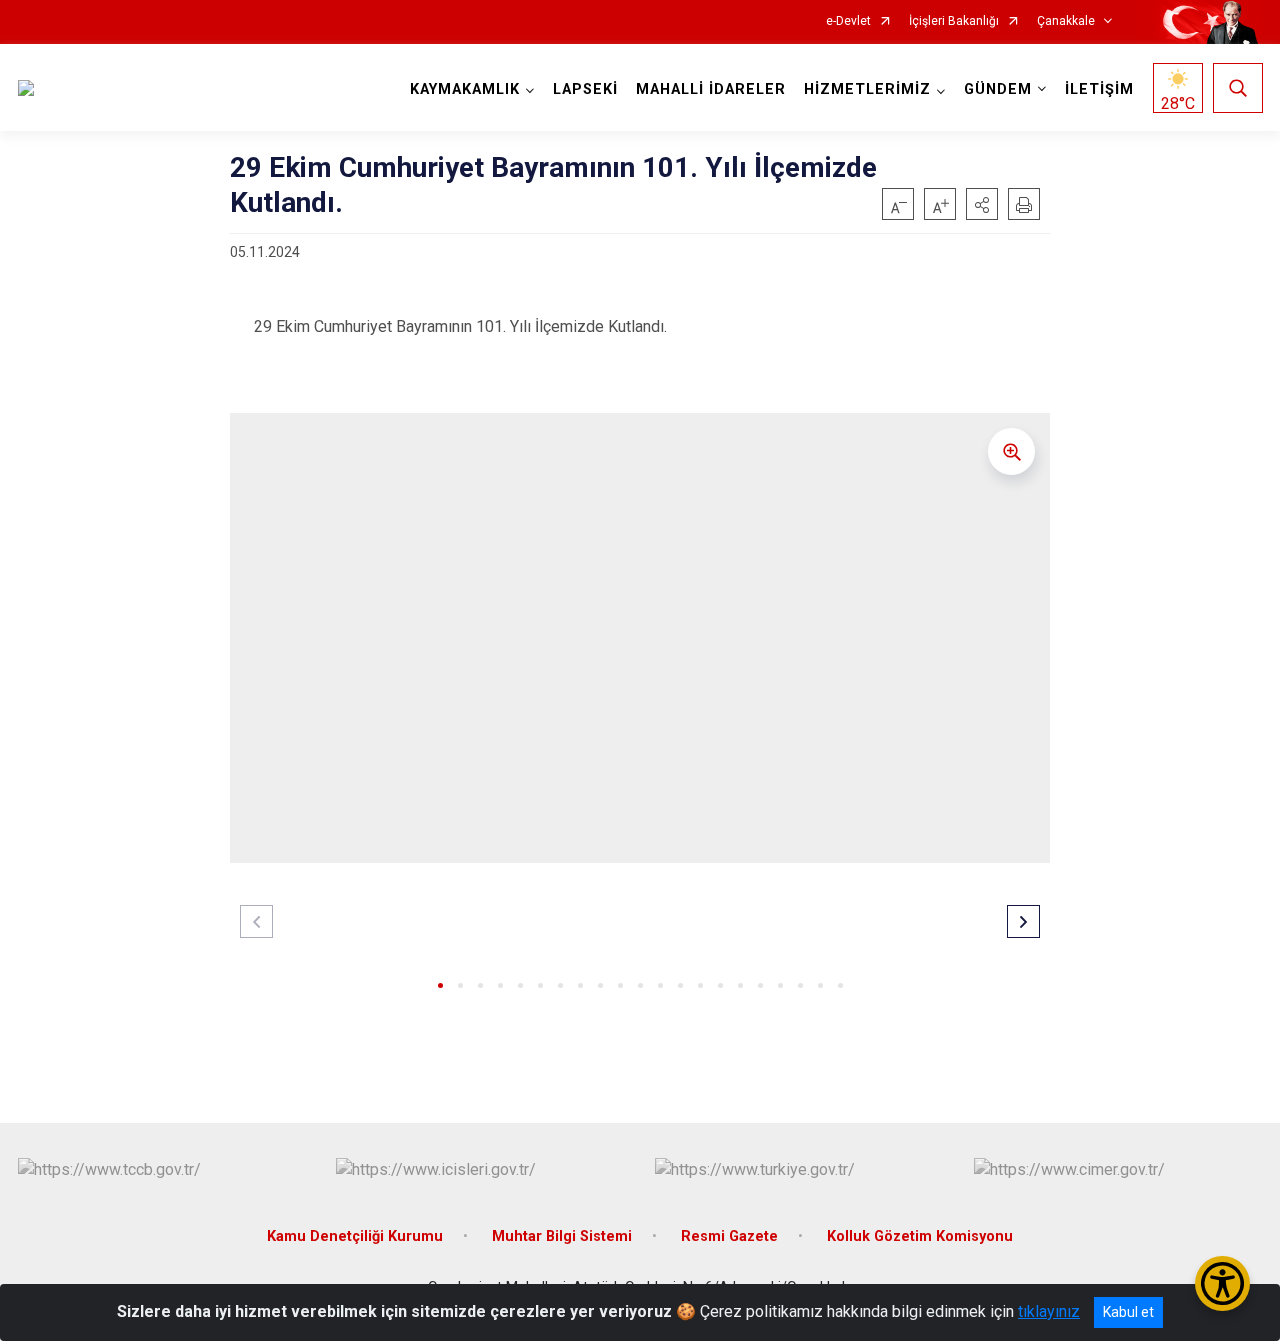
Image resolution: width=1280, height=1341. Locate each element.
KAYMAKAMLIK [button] (465, 89)
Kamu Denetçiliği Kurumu (355, 1236)
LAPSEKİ (585, 89)
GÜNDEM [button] (998, 89)
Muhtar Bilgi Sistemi (562, 1236)
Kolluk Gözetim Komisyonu (920, 1236)
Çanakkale (1066, 21)
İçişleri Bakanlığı (954, 21)
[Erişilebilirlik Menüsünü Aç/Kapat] (1222, 1283)
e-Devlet (848, 21)
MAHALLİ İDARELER (711, 89)
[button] (982, 204)
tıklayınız (1049, 1311)
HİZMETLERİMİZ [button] (867, 89)
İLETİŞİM (1099, 89)
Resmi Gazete (729, 1236)
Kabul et (1128, 1312)
